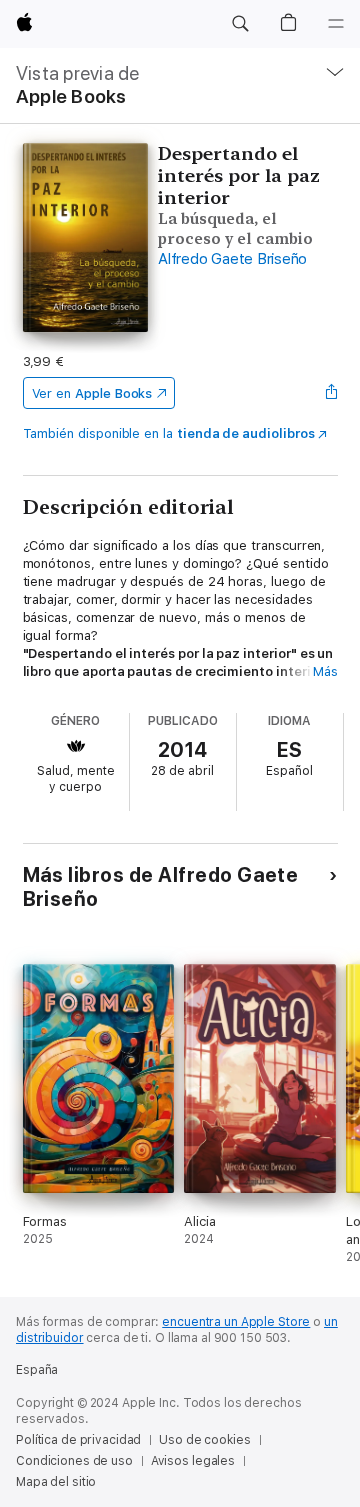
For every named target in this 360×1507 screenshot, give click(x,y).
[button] (240, 24)
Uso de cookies (204, 1440)
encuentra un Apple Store (236, 1322)
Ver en (92, 393)
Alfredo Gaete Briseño (232, 259)
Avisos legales (193, 1461)
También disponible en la (169, 433)
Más (325, 671)
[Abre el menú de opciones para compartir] (331, 393)
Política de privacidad (78, 1440)
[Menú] (336, 24)
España (37, 1370)
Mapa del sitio (56, 1482)
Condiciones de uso (74, 1461)
